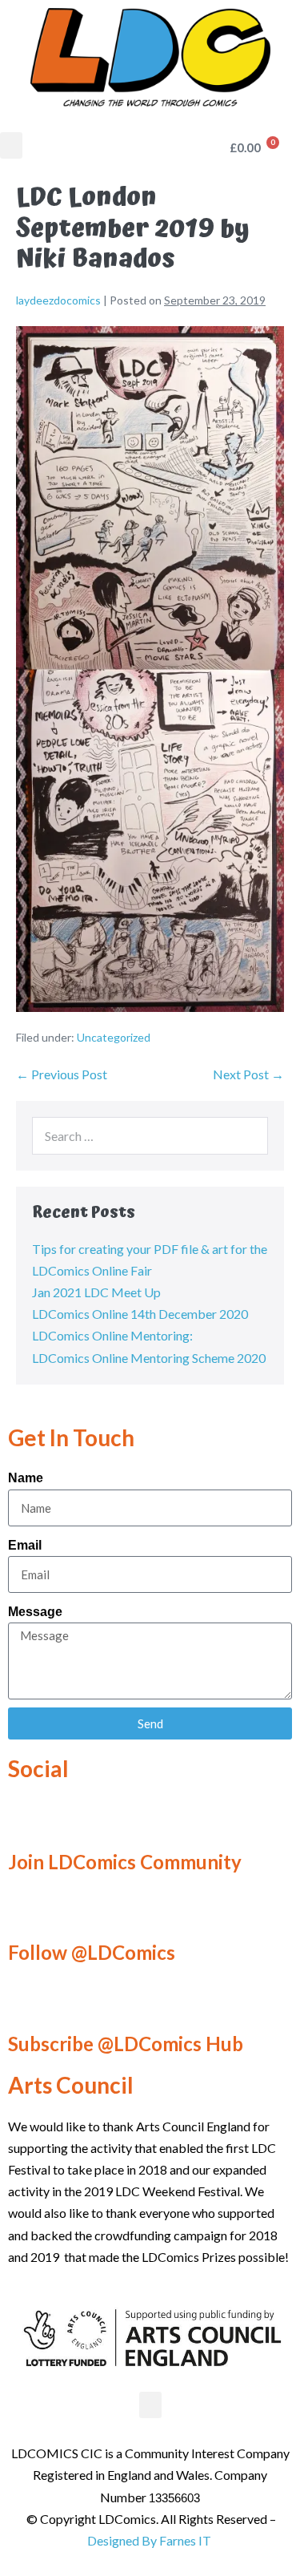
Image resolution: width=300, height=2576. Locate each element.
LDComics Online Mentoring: (112, 1335)
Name (26, 1478)
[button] (11, 145)
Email (25, 1545)
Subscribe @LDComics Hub (126, 2044)
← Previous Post (62, 1074)
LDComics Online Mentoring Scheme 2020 (149, 1358)
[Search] (247, 1135)
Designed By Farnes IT (149, 2540)
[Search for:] (150, 1136)
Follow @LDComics (92, 1952)
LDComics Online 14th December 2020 (140, 1314)
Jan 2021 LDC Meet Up (96, 1292)
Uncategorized (114, 1037)
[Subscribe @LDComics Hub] (28, 2001)
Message (35, 1612)
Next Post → (248, 1074)
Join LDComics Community (125, 1862)
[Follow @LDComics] (28, 1909)
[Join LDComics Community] (28, 1819)
